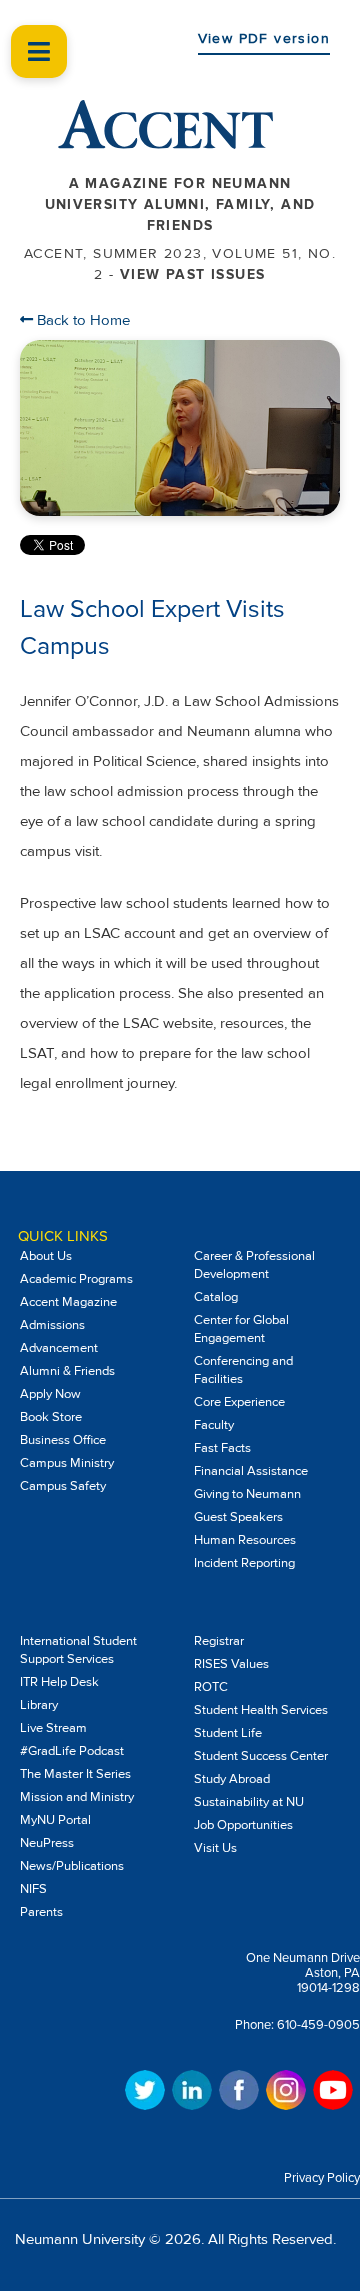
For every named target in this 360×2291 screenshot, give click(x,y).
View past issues (192, 274)
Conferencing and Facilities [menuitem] (243, 1370)
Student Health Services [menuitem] (261, 1710)
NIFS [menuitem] (33, 1889)
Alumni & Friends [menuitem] (67, 1371)
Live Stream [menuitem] (53, 1728)
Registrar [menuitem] (219, 1641)
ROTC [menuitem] (211, 1687)
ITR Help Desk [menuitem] (59, 1682)
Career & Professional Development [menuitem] (254, 1265)
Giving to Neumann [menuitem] (247, 1494)
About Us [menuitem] (46, 1256)
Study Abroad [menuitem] (232, 1779)
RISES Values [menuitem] (231, 1664)
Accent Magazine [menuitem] (68, 1302)
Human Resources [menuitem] (245, 1540)
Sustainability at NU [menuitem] (249, 1802)
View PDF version (264, 38)
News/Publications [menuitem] (72, 1866)
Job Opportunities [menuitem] (243, 1825)
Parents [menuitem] (41, 1912)
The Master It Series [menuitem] (75, 1774)
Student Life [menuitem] (228, 1733)
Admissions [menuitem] (52, 1325)
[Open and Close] (39, 51)
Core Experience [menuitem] (239, 1402)
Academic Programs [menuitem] (76, 1279)
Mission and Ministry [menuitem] (77, 1797)
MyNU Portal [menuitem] (55, 1820)
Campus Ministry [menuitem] (67, 1463)
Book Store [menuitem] (51, 1417)
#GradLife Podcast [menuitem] (72, 1751)
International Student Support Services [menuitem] (78, 1650)
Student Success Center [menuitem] (261, 1756)
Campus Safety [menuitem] (63, 1486)
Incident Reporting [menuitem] (244, 1563)
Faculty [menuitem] (214, 1425)
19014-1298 (328, 1987)
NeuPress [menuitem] (47, 1843)
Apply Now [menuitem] (50, 1394)
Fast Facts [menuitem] (222, 1448)
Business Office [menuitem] (63, 1440)
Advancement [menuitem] (59, 1348)
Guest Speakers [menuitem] (238, 1517)
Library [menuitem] (39, 1705)
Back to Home (81, 320)
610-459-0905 (318, 2024)
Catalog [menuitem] (216, 1297)
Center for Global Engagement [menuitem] (241, 1329)
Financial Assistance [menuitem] (251, 1471)
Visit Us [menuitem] (215, 1848)
